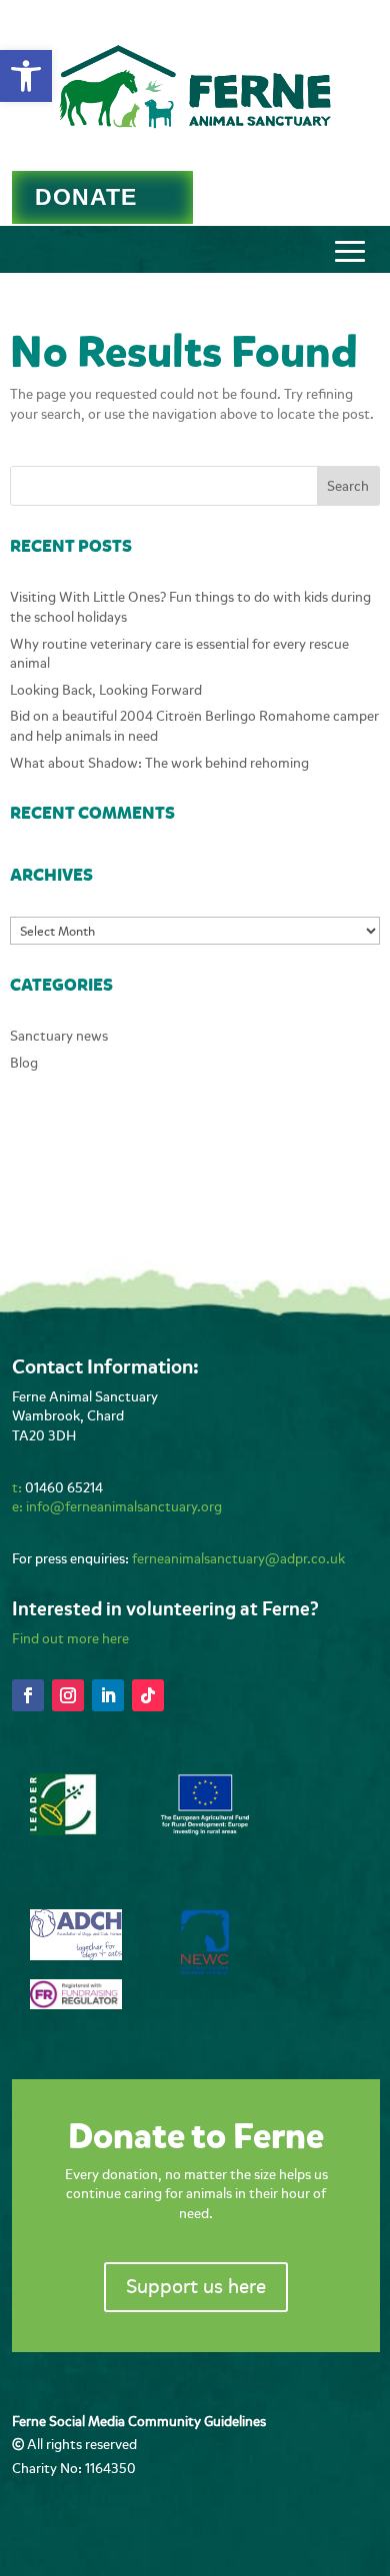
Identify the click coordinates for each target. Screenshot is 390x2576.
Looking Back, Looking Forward (106, 690)
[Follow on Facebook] (28, 1695)
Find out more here (70, 1639)
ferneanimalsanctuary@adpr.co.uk (238, 1559)
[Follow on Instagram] (68, 1695)
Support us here (196, 2287)
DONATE (86, 197)
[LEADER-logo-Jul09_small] (63, 1831)
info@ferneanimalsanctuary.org (124, 1507)
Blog (24, 1063)
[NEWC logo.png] (205, 1970)
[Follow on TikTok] (148, 1695)
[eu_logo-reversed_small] (205, 1832)
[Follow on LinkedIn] (108, 1695)
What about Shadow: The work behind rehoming (159, 763)
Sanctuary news (59, 1036)
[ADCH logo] (76, 1956)
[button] (26, 76)
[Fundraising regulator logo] (76, 2005)
